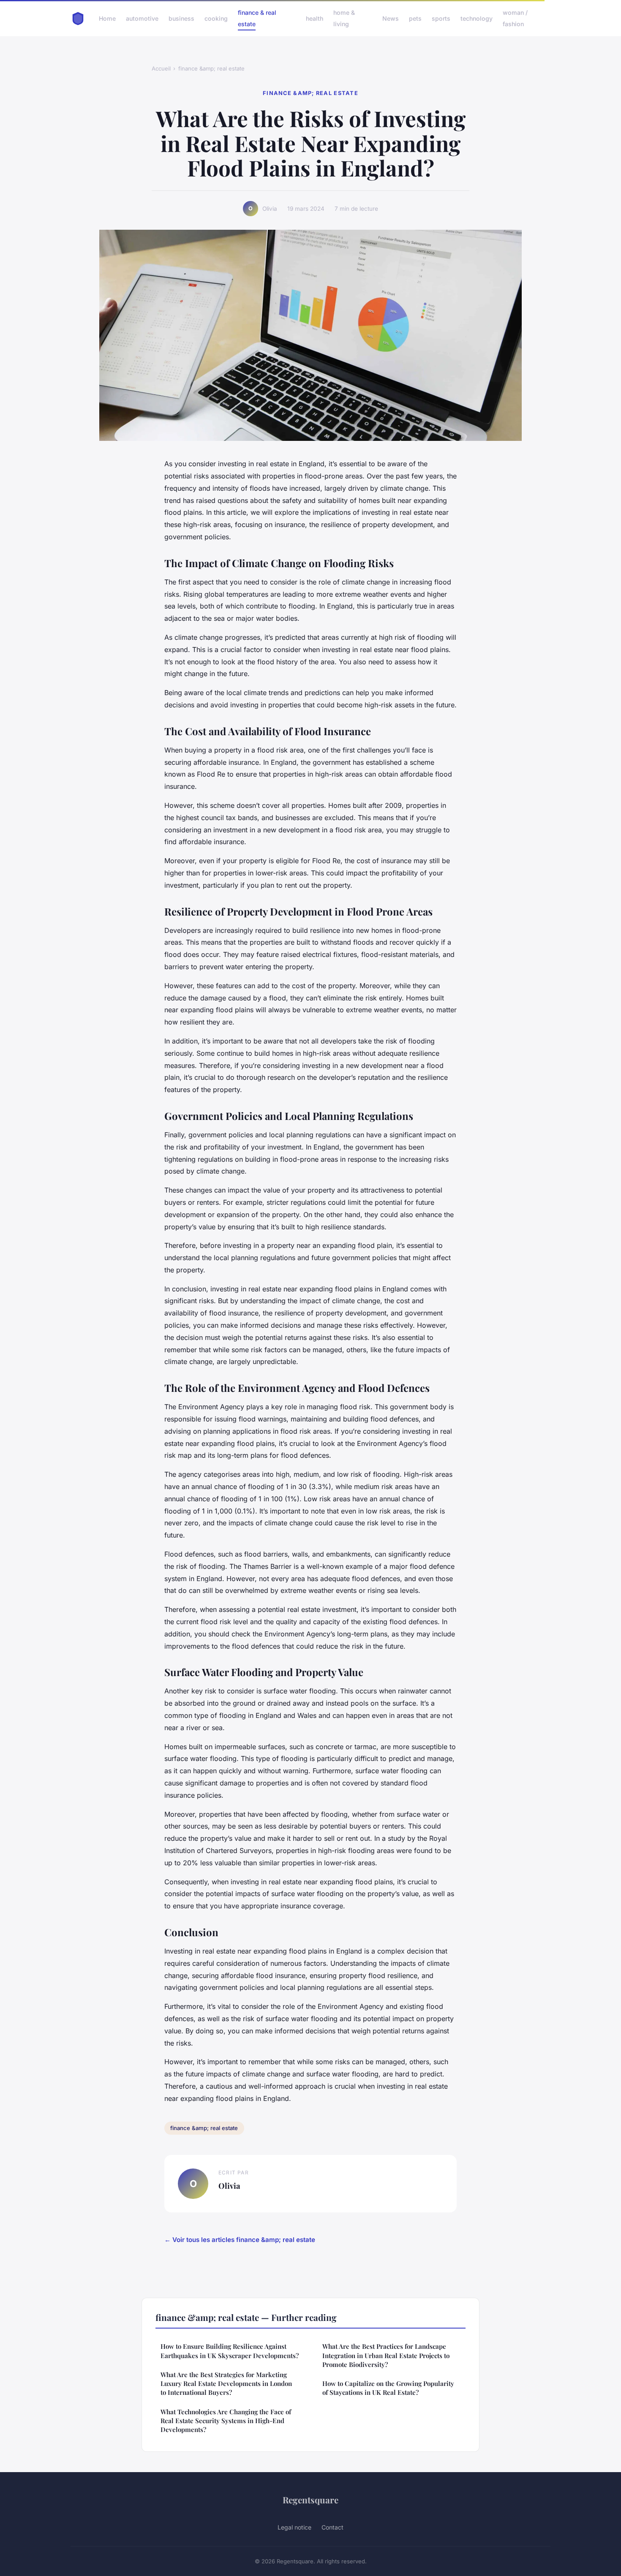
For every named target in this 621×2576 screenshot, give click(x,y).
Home (107, 18)
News (391, 18)
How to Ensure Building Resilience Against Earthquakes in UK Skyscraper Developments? (230, 2351)
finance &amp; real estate (211, 68)
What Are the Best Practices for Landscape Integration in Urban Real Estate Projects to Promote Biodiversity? (386, 2355)
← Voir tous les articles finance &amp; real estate (240, 2240)
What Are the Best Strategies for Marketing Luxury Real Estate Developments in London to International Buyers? (226, 2384)
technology (477, 18)
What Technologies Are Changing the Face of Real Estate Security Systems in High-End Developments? (226, 2421)
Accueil (161, 68)
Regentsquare (310, 2500)
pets (415, 18)
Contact (332, 2527)
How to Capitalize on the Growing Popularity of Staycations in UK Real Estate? (388, 2388)
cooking (216, 18)
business (181, 18)
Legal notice (294, 2527)
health (315, 18)
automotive (142, 18)
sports (441, 18)
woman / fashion (515, 18)
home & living (344, 18)
